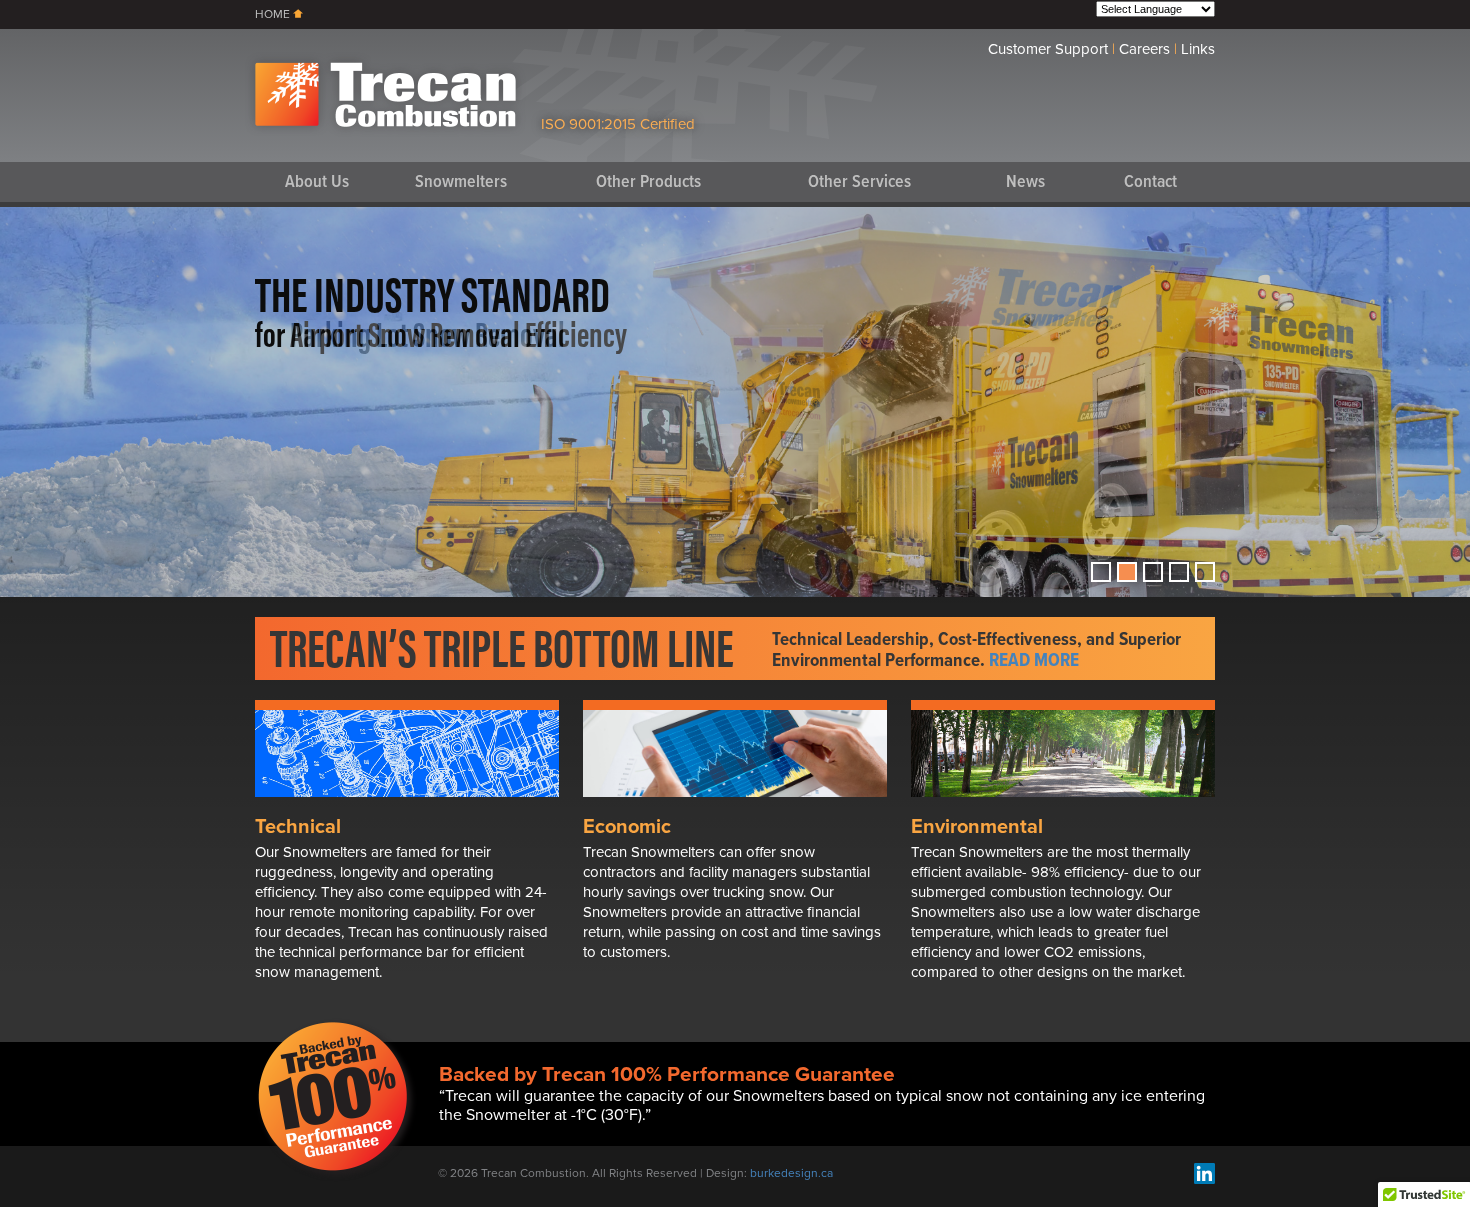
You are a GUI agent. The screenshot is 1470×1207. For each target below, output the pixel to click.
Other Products (648, 182)
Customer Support (1048, 49)
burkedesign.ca (791, 1173)
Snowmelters (461, 182)
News (1025, 182)
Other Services (859, 182)
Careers (1144, 49)
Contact (1150, 182)
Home (272, 14)
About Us (317, 182)
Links (1198, 49)
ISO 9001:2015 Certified (618, 124)
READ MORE (1034, 661)
